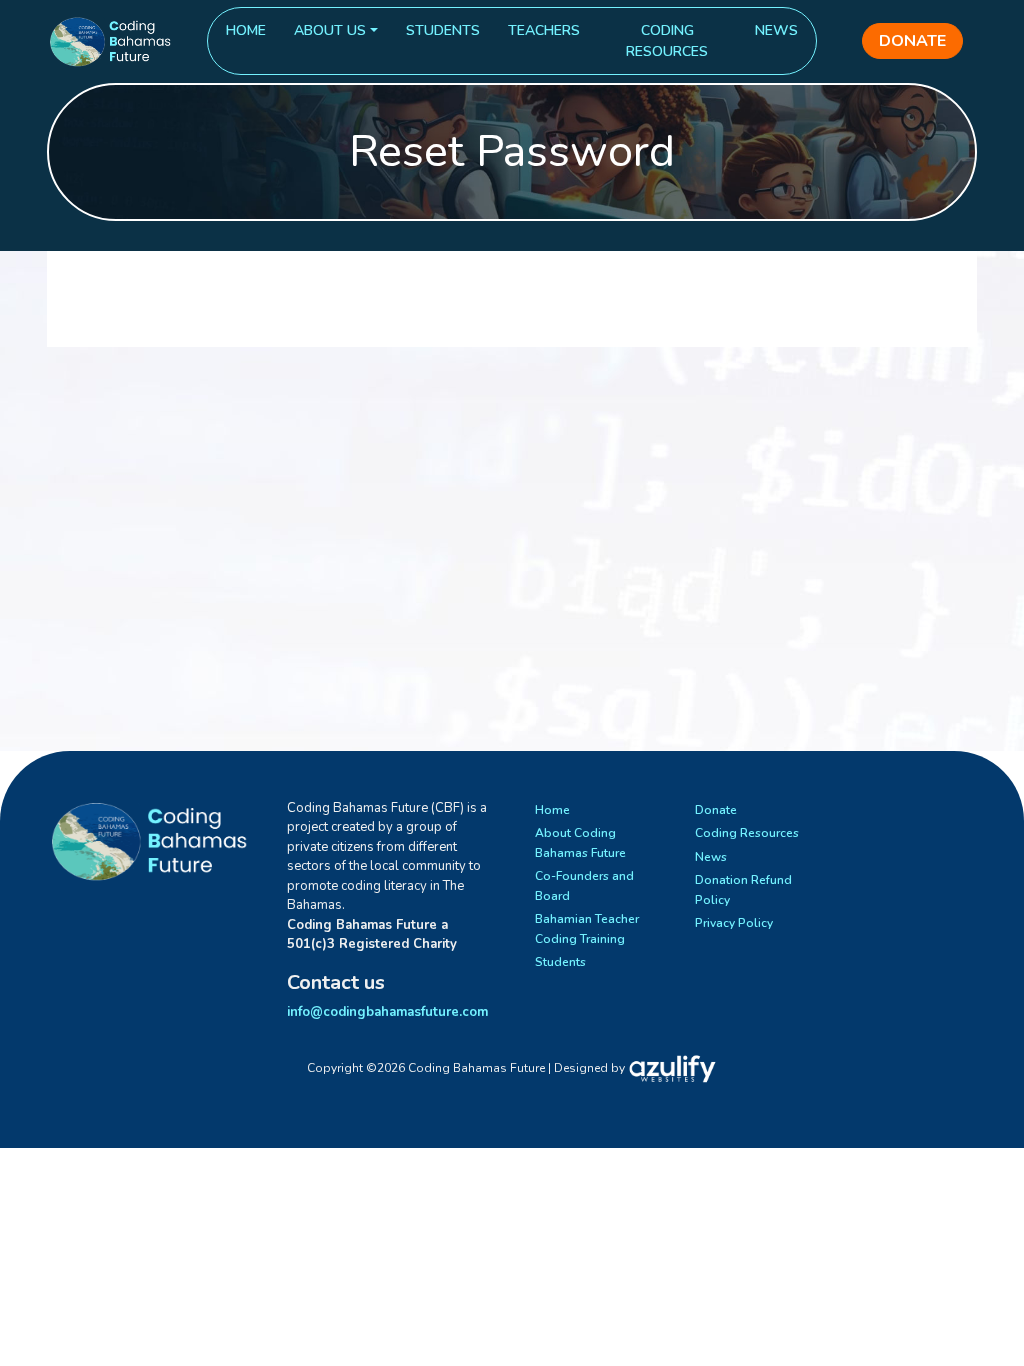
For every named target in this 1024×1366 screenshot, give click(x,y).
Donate (912, 41)
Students (443, 30)
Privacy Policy (734, 923)
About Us (330, 30)
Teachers (544, 30)
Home (246, 30)
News (776, 30)
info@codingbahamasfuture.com (387, 1012)
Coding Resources (667, 41)
